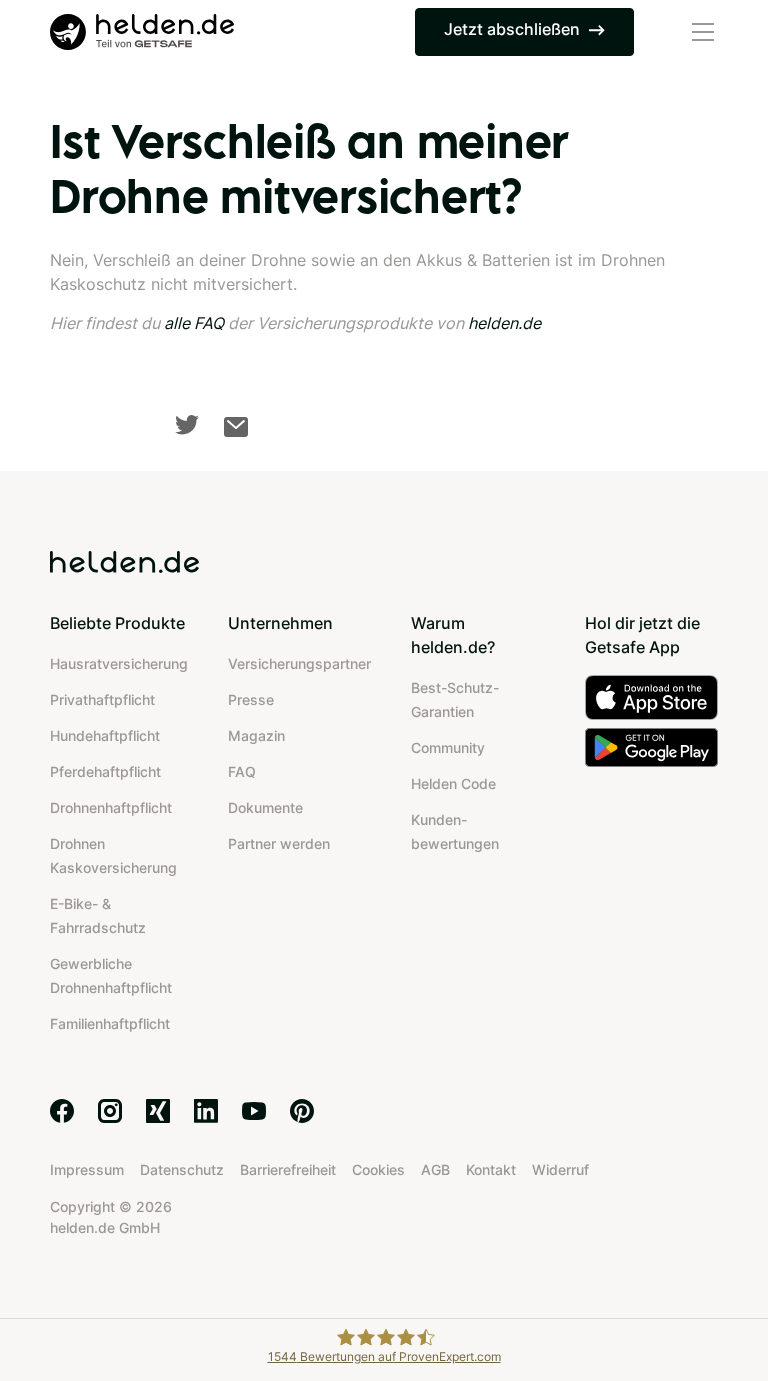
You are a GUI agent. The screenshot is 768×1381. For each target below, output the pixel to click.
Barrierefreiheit (288, 1169)
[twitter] (187, 424)
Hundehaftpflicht (105, 735)
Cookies (378, 1169)
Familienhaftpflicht (110, 1023)
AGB (435, 1169)
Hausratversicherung (119, 663)
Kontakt (491, 1169)
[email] (236, 427)
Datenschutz (182, 1169)
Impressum (87, 1169)
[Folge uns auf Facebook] (62, 1111)
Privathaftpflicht (102, 699)
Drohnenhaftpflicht (111, 807)
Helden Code (453, 783)
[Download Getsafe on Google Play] (652, 748)
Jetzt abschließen (512, 29)
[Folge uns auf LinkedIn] (206, 1111)
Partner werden (279, 843)
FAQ (242, 771)
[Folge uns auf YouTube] (254, 1111)
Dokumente (265, 807)
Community (448, 747)
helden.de (504, 323)
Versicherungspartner (299, 663)
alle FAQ (194, 323)
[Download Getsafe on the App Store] (652, 697)
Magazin (256, 735)
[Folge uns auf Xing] (158, 1111)
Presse (251, 699)
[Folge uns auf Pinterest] (302, 1111)
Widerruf (560, 1169)
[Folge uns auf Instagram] (110, 1111)
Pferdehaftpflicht (105, 771)
